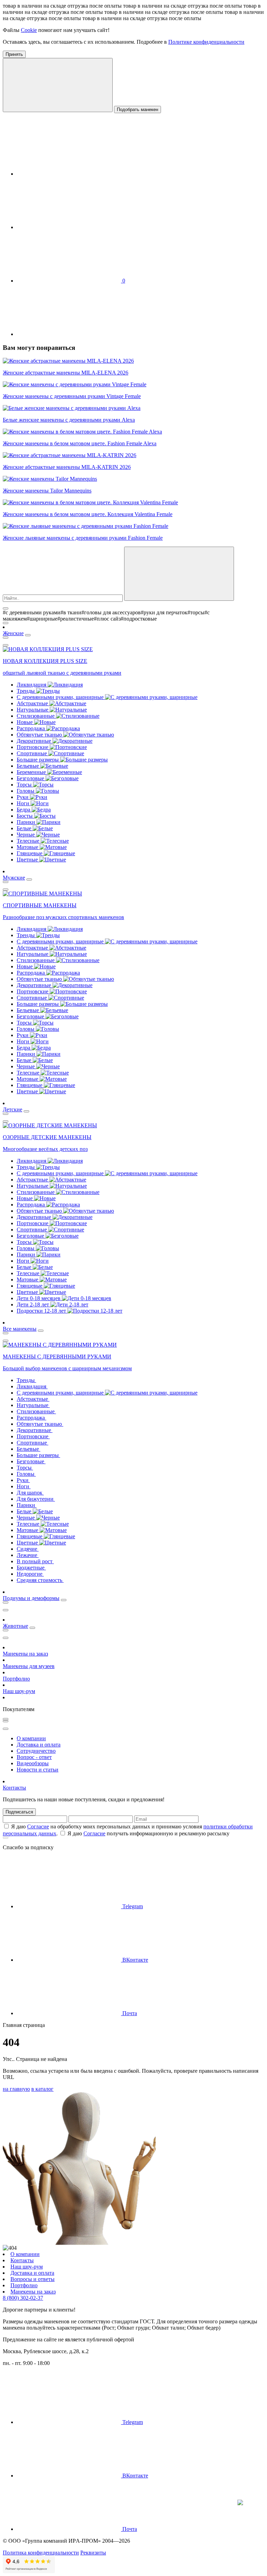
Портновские (33, 747)
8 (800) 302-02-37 (23, 2298)
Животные (15, 1626)
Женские (13, 633)
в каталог (42, 2089)
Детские (13, 1109)
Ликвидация (32, 685)
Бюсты (25, 816)
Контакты (14, 1788)
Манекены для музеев (29, 1666)
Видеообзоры (33, 1763)
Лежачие (28, 1555)
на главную (16, 2089)
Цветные (28, 860)
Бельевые (29, 766)
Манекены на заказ (25, 1654)
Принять (14, 54)
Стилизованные (36, 716)
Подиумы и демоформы (31, 1598)
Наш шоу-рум (19, 1691)
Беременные (32, 772)
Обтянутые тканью (40, 735)
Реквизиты (93, 2553)
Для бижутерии (36, 1499)
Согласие (38, 1826)
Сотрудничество (36, 1751)
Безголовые (31, 778)
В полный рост (35, 1561)
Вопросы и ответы (33, 2279)
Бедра (24, 810)
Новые (25, 722)
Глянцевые (30, 853)
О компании (31, 1738)
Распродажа (31, 728)
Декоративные (35, 741)
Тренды (26, 691)
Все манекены (20, 1329)
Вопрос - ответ (34, 1757)
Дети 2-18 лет (34, 1304)
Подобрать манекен (137, 110)
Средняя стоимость (40, 1580)
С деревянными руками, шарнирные (61, 697)
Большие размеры (38, 760)
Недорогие (30, 1574)
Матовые (28, 847)
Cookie (29, 30)
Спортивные (33, 753)
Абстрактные (33, 703)
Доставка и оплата (39, 1745)
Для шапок (30, 1493)
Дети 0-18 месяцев (39, 1298)
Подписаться (19, 1812)
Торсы (25, 785)
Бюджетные (31, 1568)
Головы (26, 791)
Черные (26, 835)
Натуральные (33, 710)
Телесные (29, 841)
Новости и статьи (38, 1770)
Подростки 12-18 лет (42, 1311)
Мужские (14, 878)
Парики (27, 822)
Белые (25, 828)
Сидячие (28, 1549)
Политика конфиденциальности (41, 2553)
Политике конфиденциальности (206, 42)
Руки (23, 797)
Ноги (24, 803)
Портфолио (16, 1679)
